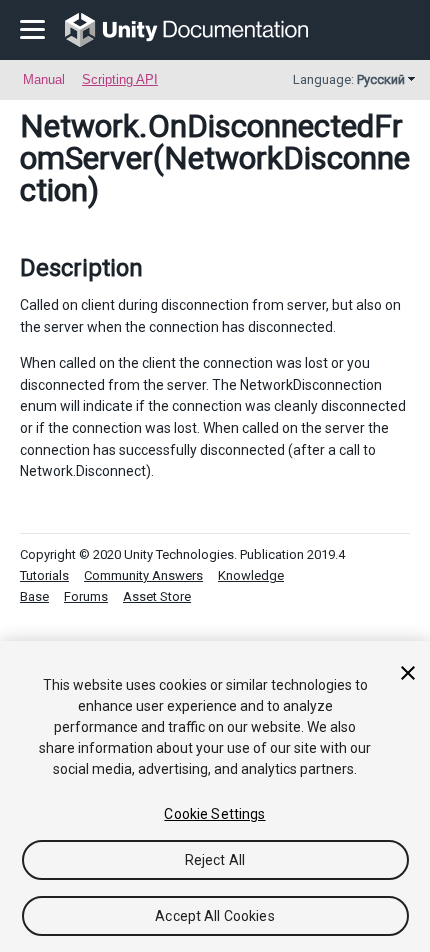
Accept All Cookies (215, 916)
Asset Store (157, 596)
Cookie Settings (214, 814)
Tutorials (44, 575)
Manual (44, 79)
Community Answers (143, 575)
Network (79, 126)
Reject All (215, 860)
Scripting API (120, 79)
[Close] (408, 673)
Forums (86, 596)
